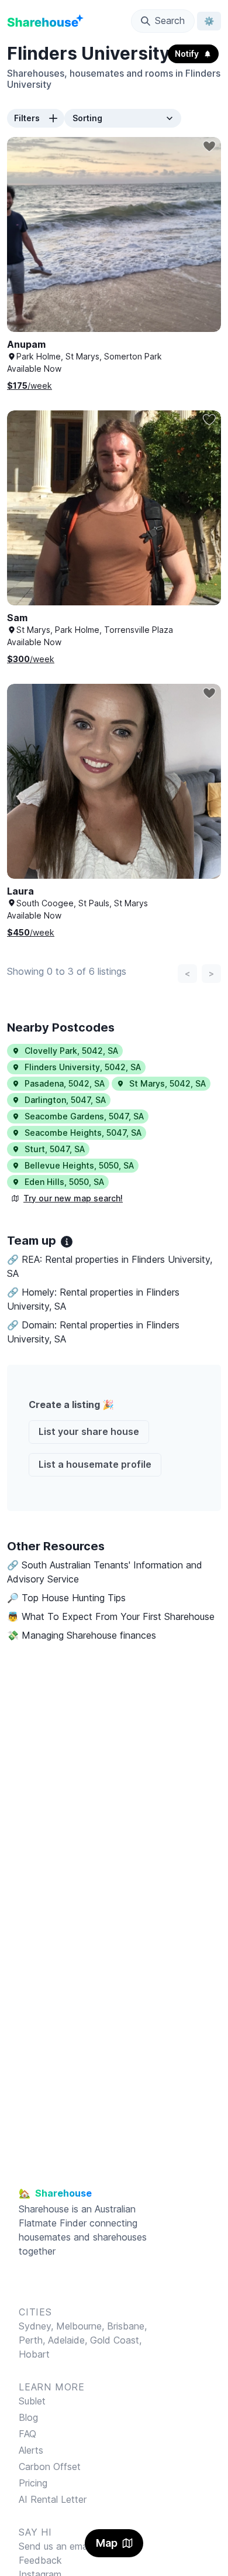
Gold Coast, (116, 2340)
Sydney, (37, 2326)
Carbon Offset (50, 2467)
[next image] (200, 246)
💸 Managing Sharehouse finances (82, 1635)
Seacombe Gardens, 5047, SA (84, 1116)
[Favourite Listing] (209, 146)
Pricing (33, 2483)
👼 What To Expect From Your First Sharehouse (111, 1616)
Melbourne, (80, 2326)
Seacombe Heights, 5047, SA (83, 1133)
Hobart (34, 2354)
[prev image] (28, 246)
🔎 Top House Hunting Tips (66, 1598)
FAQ (27, 2434)
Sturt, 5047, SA (55, 1149)
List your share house (89, 1431)
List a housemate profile (95, 1464)
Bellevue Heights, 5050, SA (79, 1165)
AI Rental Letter (53, 2499)
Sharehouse (44, 2209)
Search (170, 20)
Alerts (31, 2450)
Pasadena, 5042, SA (65, 1083)
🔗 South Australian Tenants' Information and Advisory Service (105, 1572)
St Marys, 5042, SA (167, 1083)
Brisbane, (127, 2326)
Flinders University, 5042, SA (83, 1067)
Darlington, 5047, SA (65, 1100)
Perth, (33, 2340)
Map (107, 2543)
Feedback (40, 2560)
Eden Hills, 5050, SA (64, 1182)
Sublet (32, 2401)
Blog (28, 2417)
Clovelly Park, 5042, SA (71, 1051)
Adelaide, (69, 2340)
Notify (187, 54)
